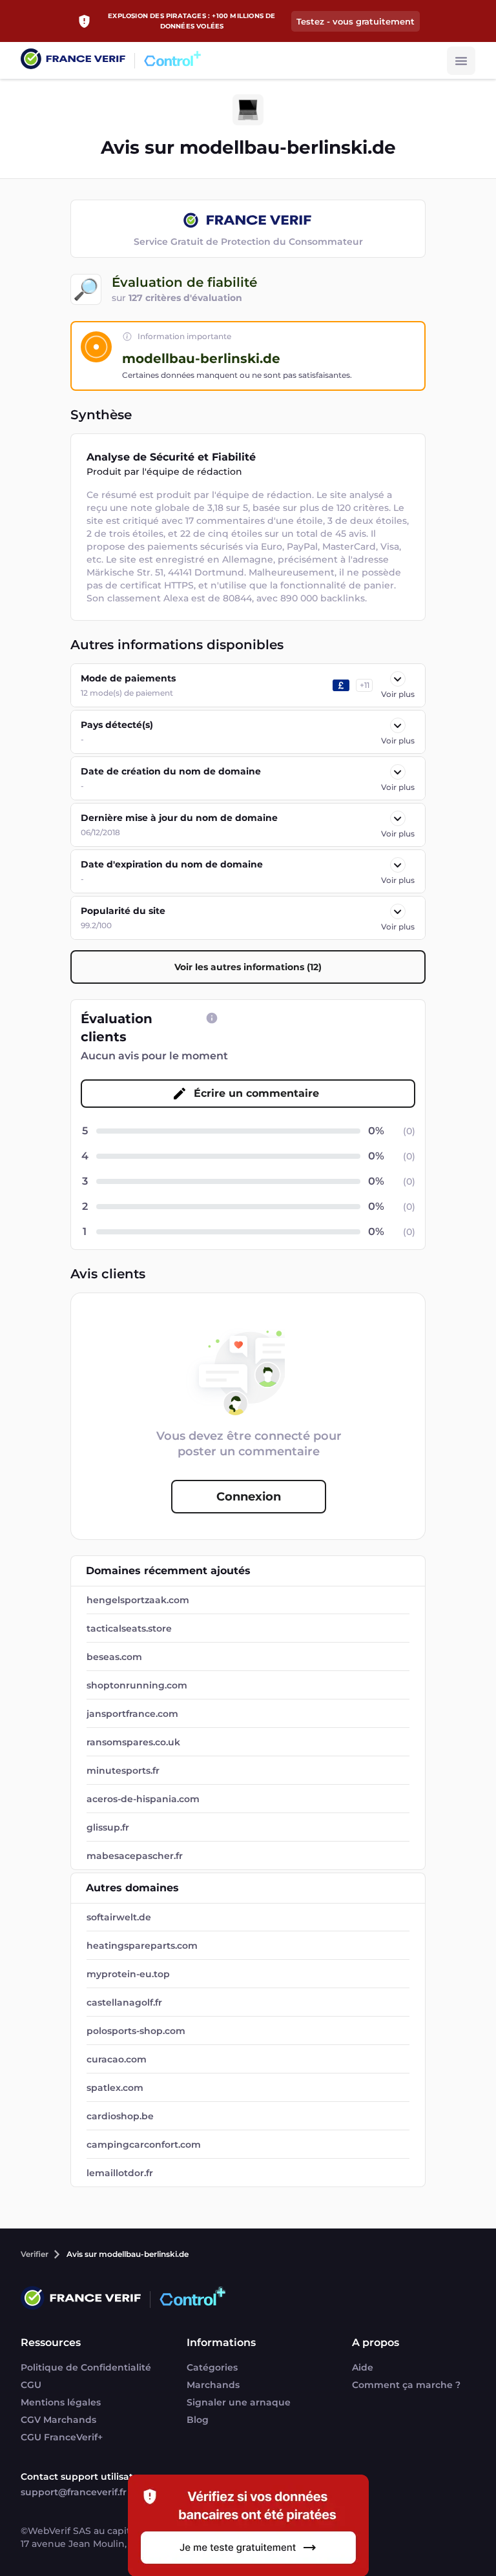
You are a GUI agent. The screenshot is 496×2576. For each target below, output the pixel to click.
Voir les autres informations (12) (248, 967)
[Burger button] (461, 61)
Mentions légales (61, 2402)
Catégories (212, 2367)
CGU (31, 2385)
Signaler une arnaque (239, 2402)
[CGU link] (212, 1018)
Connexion (249, 1497)
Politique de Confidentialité (86, 2367)
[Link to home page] (73, 60)
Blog (198, 2420)
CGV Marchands (58, 2420)
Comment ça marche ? (406, 2385)
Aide (363, 2367)
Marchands (213, 2385)
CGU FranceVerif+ (62, 2437)
